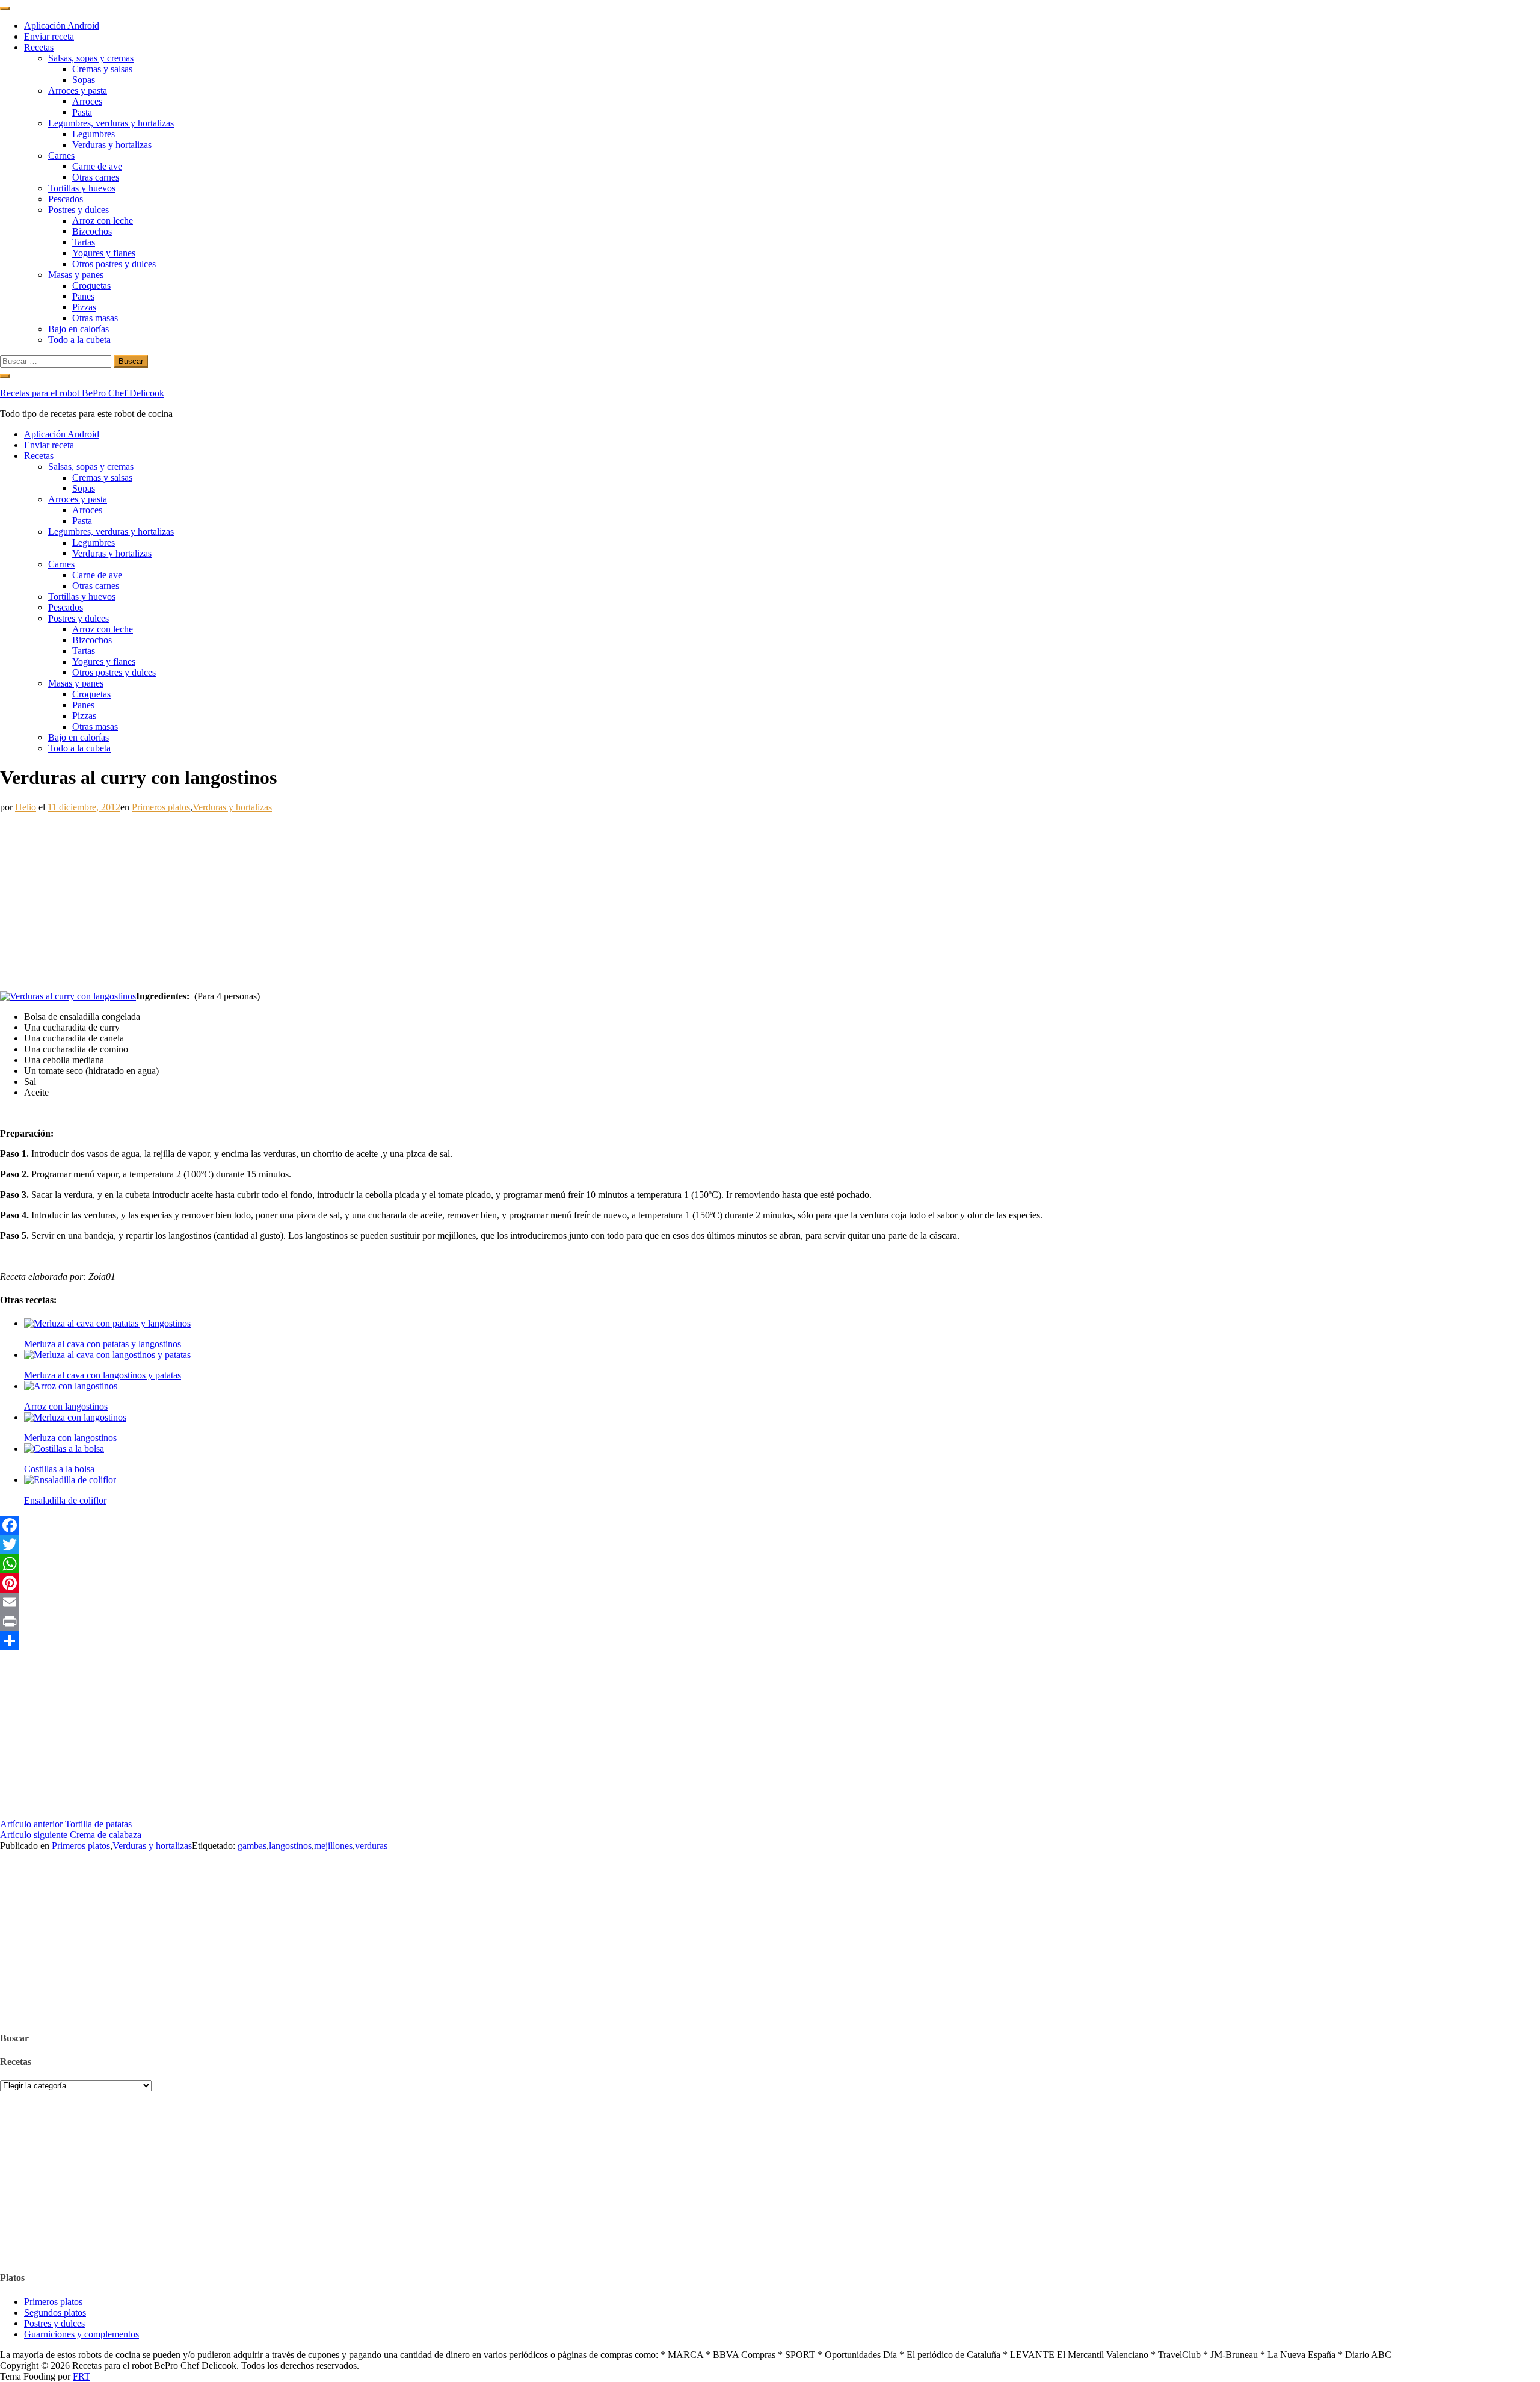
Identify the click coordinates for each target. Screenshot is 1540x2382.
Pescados (66, 199)
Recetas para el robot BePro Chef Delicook (82, 393)
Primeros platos (161, 807)
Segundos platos (55, 2313)
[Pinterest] (770, 1583)
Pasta (82, 112)
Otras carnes (96, 177)
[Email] (770, 1602)
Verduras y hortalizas (112, 145)
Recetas (39, 47)
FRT (82, 2376)
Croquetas (91, 285)
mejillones (333, 1846)
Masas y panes (76, 275)
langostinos (290, 1846)
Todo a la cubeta (79, 340)
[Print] (770, 1621)
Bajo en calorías (79, 329)
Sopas (84, 80)
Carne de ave (97, 166)
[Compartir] (770, 1641)
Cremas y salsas (102, 69)
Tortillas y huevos (82, 188)
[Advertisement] (361, 897)
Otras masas (95, 318)
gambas (252, 1846)
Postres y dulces (79, 210)
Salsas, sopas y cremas (91, 58)
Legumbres (94, 134)
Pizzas (84, 307)
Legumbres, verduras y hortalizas (111, 123)
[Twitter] (770, 1544)
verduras (371, 1846)
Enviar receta (49, 36)
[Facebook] (770, 1525)
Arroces (87, 101)
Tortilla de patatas (66, 1824)
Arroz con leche (103, 221)
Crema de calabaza (71, 1835)
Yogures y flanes (104, 253)
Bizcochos (92, 231)
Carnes (61, 156)
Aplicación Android (62, 26)
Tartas (84, 242)
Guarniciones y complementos (82, 2334)
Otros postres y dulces (114, 264)
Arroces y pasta (78, 91)
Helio (26, 807)
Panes (83, 296)
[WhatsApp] (770, 1564)
